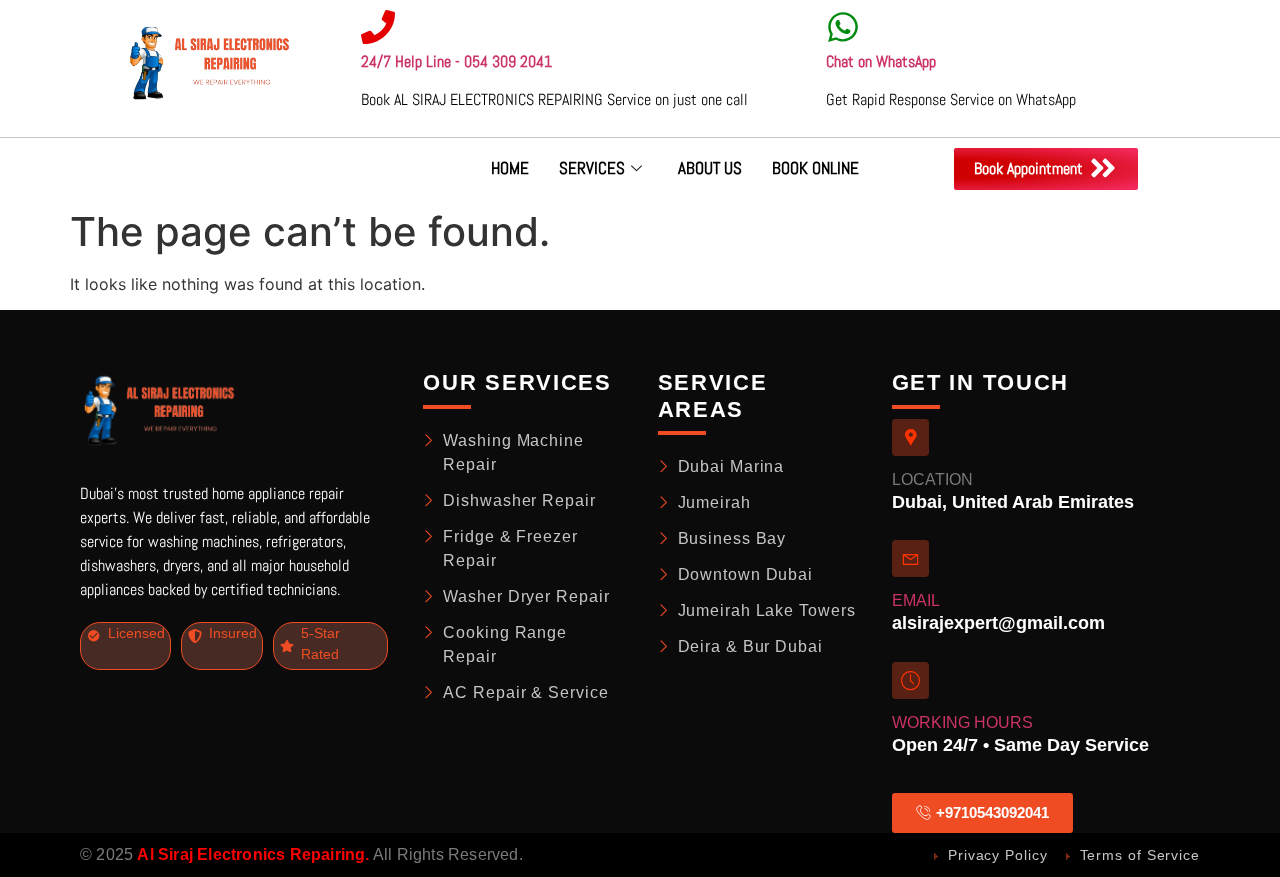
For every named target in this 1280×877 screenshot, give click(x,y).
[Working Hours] (910, 680)
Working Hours (962, 722)
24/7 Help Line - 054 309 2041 (456, 61)
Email (916, 600)
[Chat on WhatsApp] (843, 27)
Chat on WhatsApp (881, 61)
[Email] (910, 558)
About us (710, 168)
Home (510, 168)
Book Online (815, 168)
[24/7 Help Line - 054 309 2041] (378, 27)
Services (592, 168)
